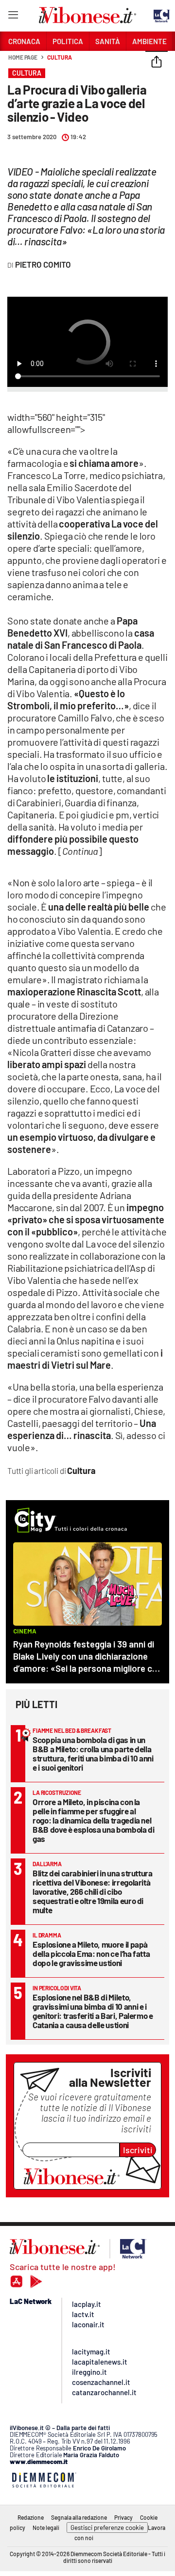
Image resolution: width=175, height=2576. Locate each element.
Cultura (59, 57)
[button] (157, 63)
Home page (23, 57)
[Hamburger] (13, 17)
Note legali (46, 2528)
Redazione (31, 2517)
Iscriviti (138, 2150)
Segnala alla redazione (79, 2517)
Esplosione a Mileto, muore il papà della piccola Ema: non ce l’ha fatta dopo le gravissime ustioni (91, 1953)
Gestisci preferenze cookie (107, 2528)
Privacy (123, 2517)
